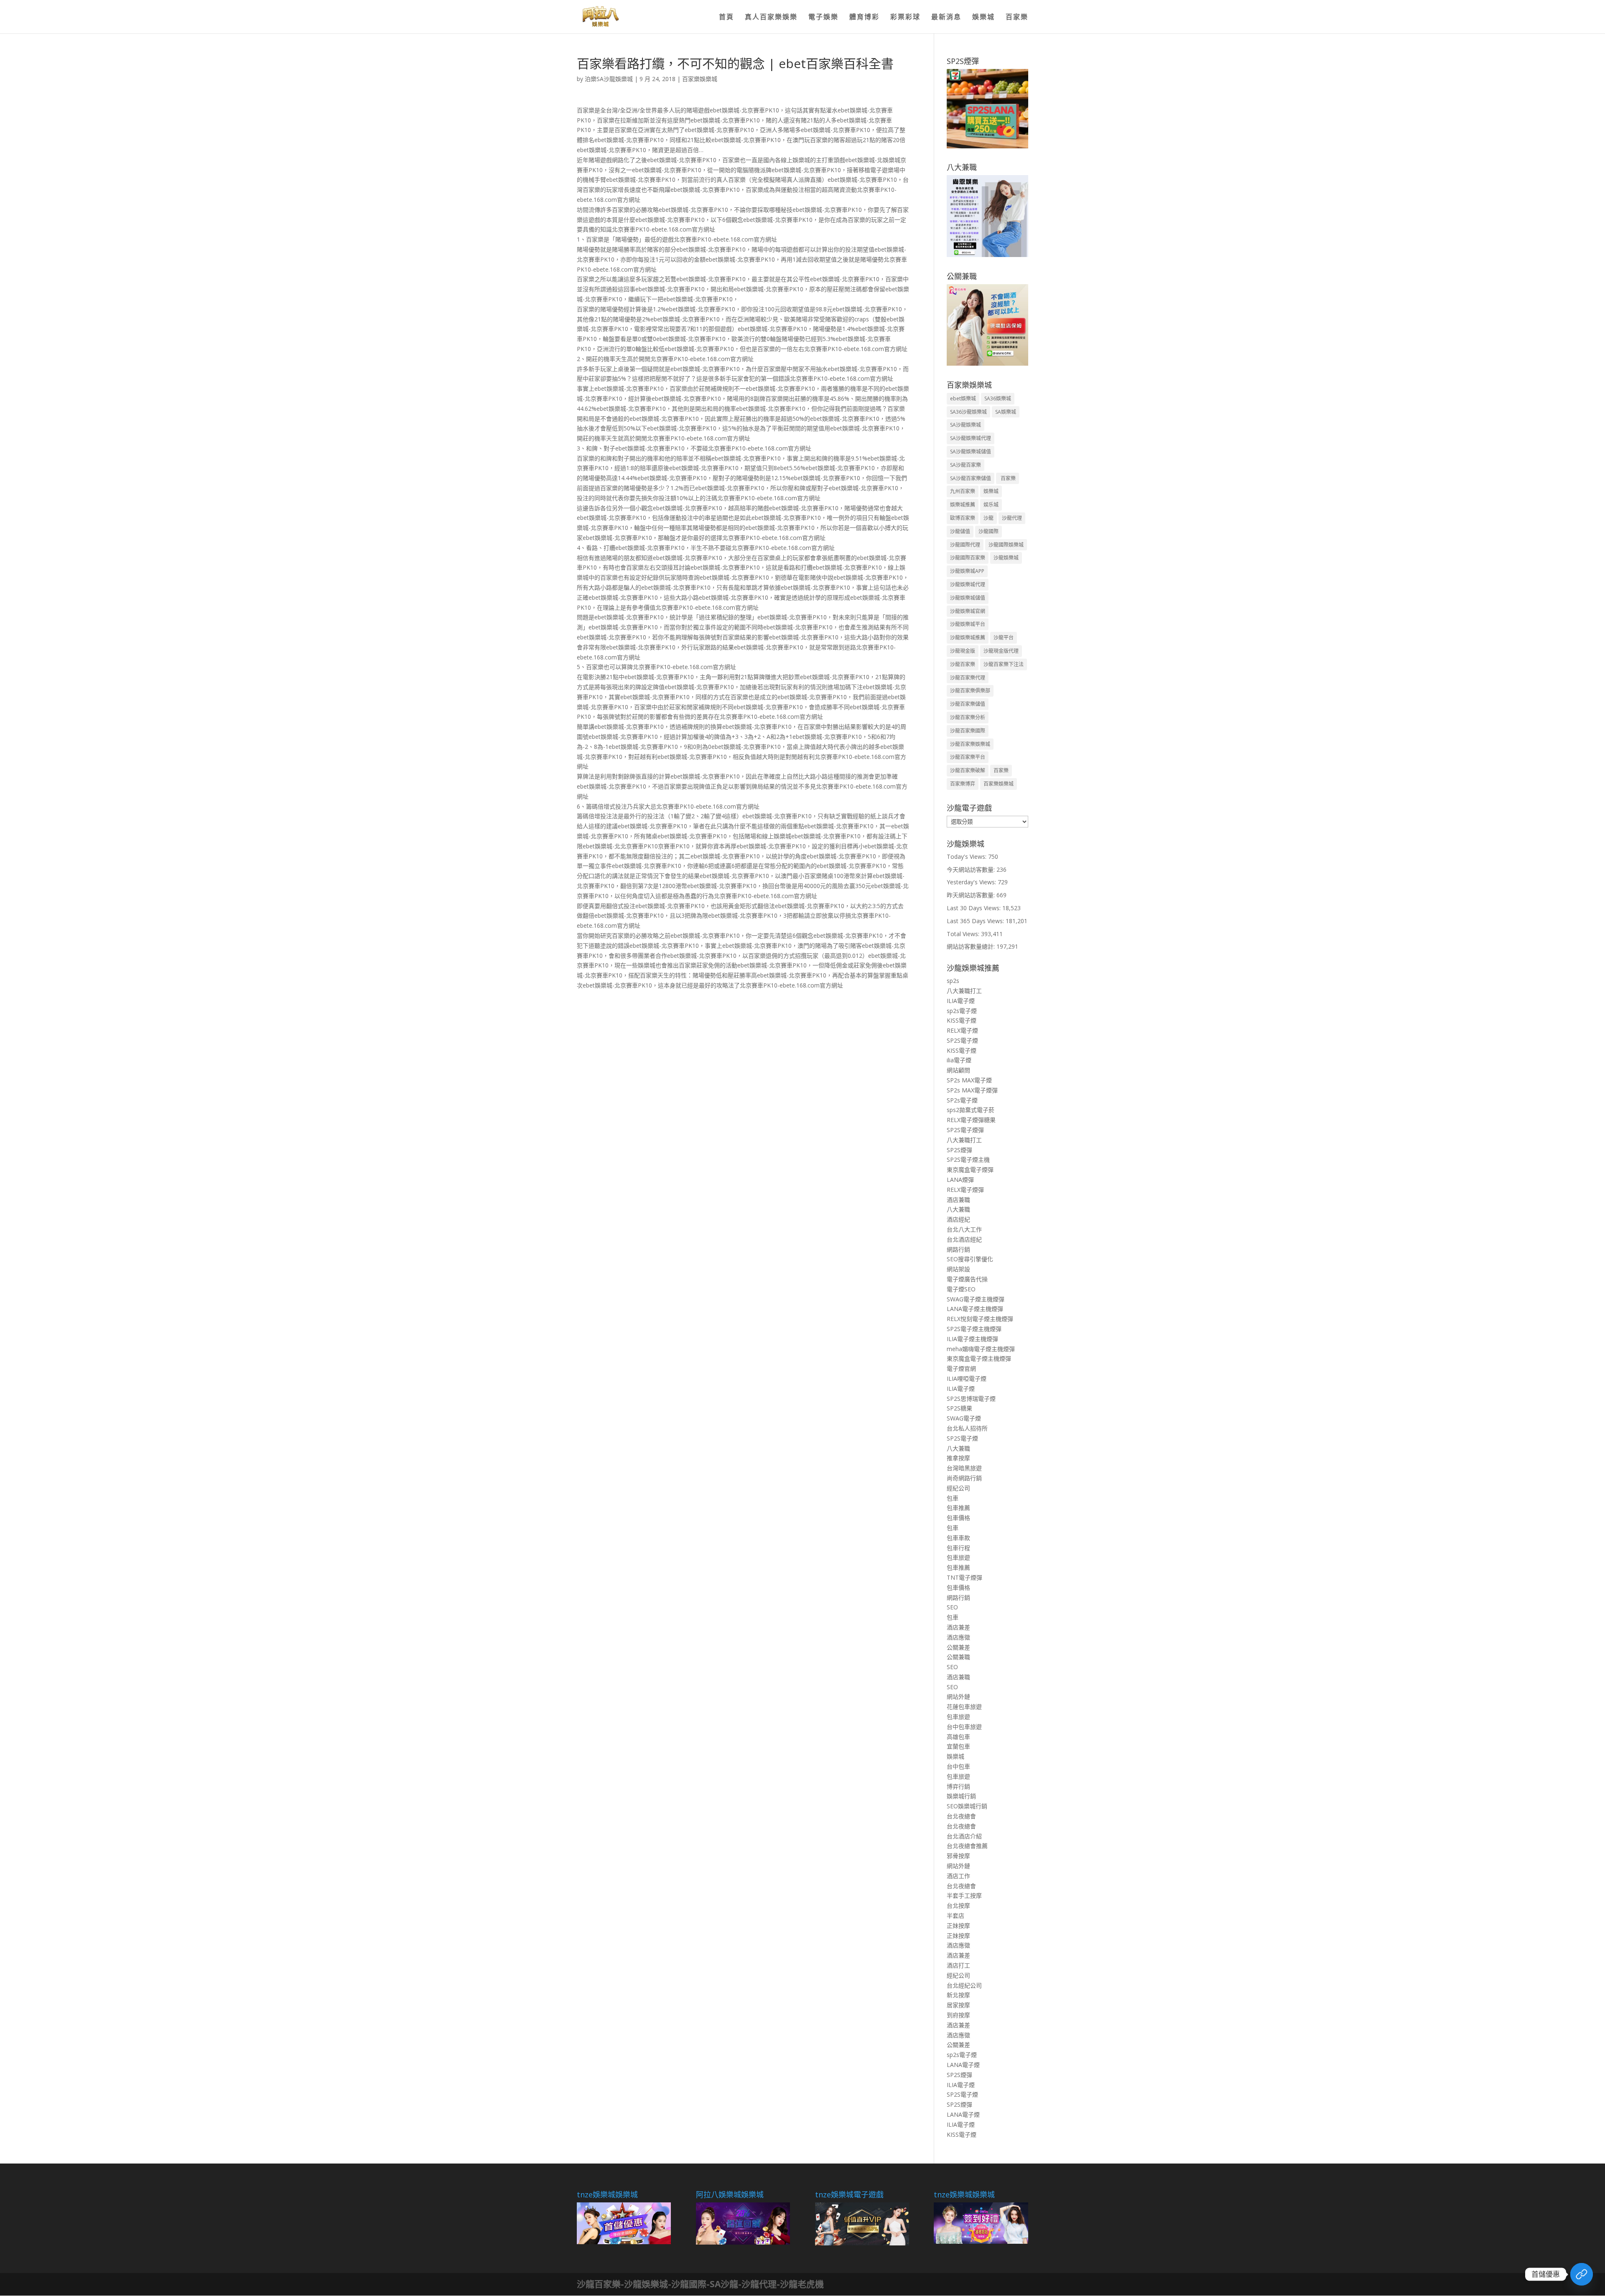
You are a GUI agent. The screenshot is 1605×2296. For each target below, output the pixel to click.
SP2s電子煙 (962, 1100)
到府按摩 (958, 2015)
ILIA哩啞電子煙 (967, 1378)
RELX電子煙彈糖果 (971, 1120)
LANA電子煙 (963, 2065)
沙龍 (988, 518)
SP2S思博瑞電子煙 (971, 1399)
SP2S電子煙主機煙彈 (974, 1329)
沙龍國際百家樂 (968, 558)
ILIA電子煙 (961, 1001)
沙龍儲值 (960, 531)
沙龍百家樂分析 (968, 717)
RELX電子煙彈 (965, 1190)
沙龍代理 (1012, 518)
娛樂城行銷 (961, 1796)
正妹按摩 (958, 1926)
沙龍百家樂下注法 (1004, 664)
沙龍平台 (1004, 638)
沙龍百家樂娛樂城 (970, 744)
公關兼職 (958, 1657)
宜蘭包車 (958, 1746)
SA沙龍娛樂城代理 (971, 438)
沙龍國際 (988, 531)
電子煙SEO (961, 1289)
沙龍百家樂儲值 (968, 704)
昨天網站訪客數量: (972, 895)
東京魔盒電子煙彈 (970, 1170)
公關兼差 (958, 1647)
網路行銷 (958, 1249)
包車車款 (958, 1538)
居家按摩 (958, 2005)
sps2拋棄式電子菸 (971, 1110)
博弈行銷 (958, 1786)
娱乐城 (991, 505)
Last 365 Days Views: (976, 921)
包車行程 (958, 1548)
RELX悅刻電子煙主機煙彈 (980, 1319)
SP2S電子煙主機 (968, 1159)
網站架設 (958, 1269)
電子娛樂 (823, 18)
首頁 (726, 18)
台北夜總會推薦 (967, 1846)
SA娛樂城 (1006, 412)
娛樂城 (983, 18)
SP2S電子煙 (962, 1040)
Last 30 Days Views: (974, 908)
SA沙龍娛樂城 (966, 425)
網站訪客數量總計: (972, 946)
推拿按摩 (958, 1458)
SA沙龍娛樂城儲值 (971, 452)
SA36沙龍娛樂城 (968, 412)
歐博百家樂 (963, 518)
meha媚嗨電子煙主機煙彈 (981, 1349)
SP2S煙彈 (959, 1150)
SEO (952, 1607)
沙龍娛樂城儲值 (968, 598)
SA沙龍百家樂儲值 (971, 478)
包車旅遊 (958, 1557)
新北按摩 (958, 1995)
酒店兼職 (958, 1200)
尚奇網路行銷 (964, 1478)
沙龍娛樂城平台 (968, 624)
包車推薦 (958, 1508)
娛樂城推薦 (963, 505)
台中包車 (958, 1766)
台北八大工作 (964, 1229)
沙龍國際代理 (965, 545)
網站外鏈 (958, 1697)
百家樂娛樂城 (700, 79)
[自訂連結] (1582, 2274)
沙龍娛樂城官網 (968, 611)
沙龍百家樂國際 (968, 731)
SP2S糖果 (959, 1408)
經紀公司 (958, 1488)
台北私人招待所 (967, 1428)
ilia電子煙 (959, 1060)
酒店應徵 (958, 1637)
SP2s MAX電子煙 (969, 1080)
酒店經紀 (958, 1219)
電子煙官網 (961, 1368)
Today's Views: (967, 857)
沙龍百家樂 (963, 664)
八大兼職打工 (964, 991)
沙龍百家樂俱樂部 (970, 691)
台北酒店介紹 (964, 1836)
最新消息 (946, 18)
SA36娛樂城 (998, 398)
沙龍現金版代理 (1001, 651)
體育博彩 (864, 18)
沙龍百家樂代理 (968, 678)
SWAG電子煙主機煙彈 (976, 1299)
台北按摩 (958, 1905)
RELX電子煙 (962, 1030)
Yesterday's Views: (972, 882)
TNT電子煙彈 (964, 1577)
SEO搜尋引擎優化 (970, 1259)
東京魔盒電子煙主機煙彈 (979, 1358)
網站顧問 (958, 1070)
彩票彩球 (905, 18)
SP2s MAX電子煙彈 (972, 1090)
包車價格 (958, 1518)
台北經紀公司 (964, 1985)
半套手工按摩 (964, 1895)
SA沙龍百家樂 (966, 465)
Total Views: (964, 934)
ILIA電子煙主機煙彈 (972, 1339)
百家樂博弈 (963, 784)
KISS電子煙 (962, 1020)
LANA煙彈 (960, 1180)
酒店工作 (958, 1876)
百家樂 (1017, 18)
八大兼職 (958, 1209)
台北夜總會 (961, 1816)
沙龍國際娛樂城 (1006, 545)
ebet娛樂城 (963, 398)
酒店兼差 (958, 1627)
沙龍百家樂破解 (968, 770)
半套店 (955, 1915)
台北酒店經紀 (964, 1239)
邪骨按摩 (958, 1856)
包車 (953, 1498)
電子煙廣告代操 (967, 1279)
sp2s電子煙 (962, 1011)
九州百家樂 (963, 491)
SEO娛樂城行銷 (967, 1806)
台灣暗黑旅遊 (964, 1468)
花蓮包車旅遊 (964, 1707)
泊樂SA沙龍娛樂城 (609, 79)
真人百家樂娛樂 (771, 18)
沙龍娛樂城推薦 (968, 638)
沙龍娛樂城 (1006, 558)
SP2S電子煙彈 (965, 1130)
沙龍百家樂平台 (968, 757)
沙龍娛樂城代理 (968, 584)
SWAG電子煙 (964, 1418)
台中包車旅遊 (964, 1727)
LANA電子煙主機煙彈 (975, 1309)
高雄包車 (958, 1737)
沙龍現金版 (963, 651)
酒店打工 (958, 1965)
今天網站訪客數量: (972, 869)
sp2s (953, 981)
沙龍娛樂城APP (967, 571)
